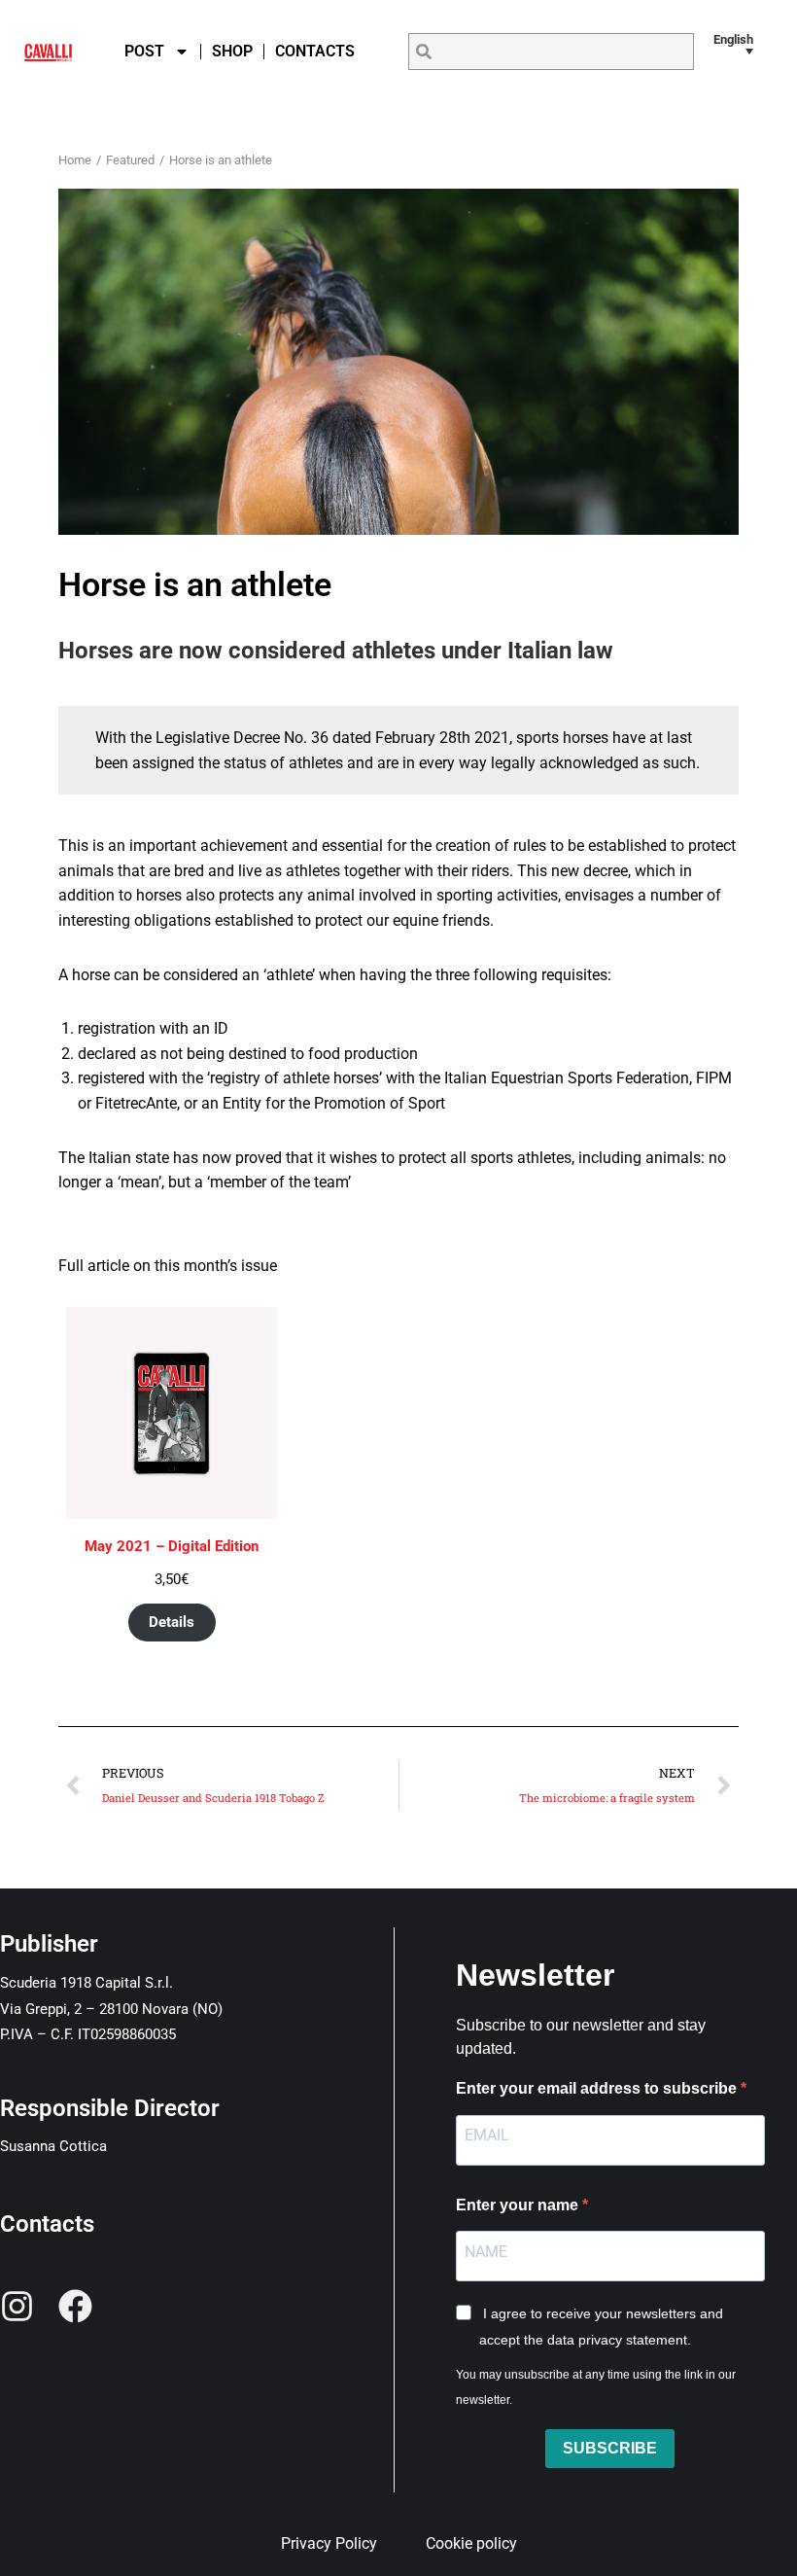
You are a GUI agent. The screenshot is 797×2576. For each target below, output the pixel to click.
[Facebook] (75, 2306)
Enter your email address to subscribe (598, 2088)
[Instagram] (17, 2306)
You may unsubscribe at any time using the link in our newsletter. (596, 2387)
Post (144, 51)
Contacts (315, 51)
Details (172, 1622)
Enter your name (519, 2205)
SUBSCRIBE (610, 2448)
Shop (232, 51)
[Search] (424, 52)
